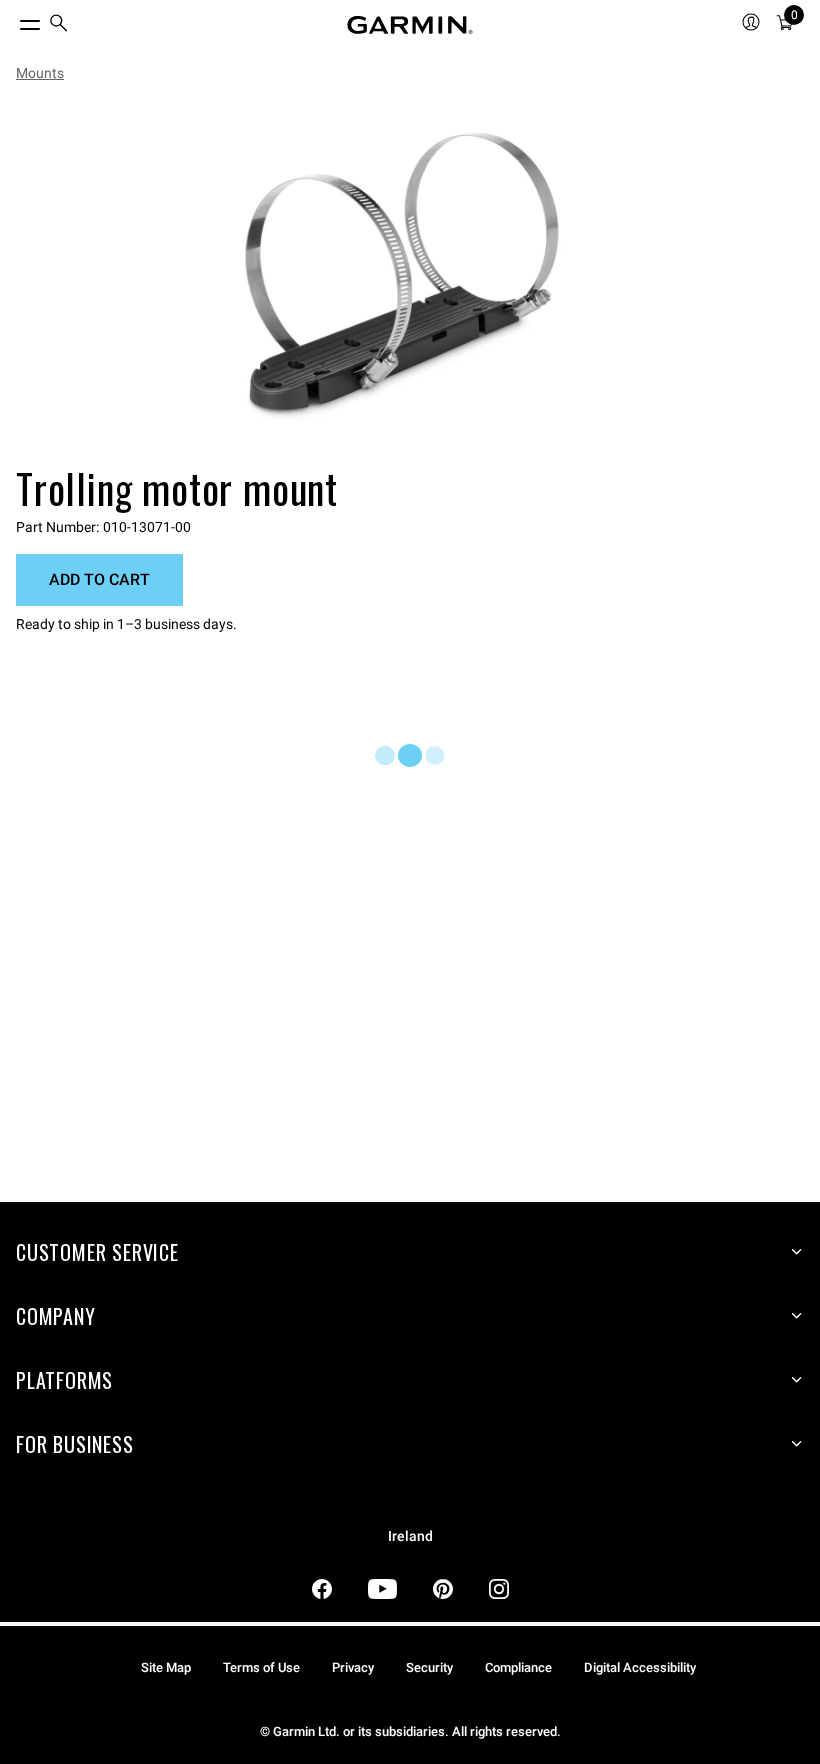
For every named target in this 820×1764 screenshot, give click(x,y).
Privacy (353, 1667)
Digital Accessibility (640, 1667)
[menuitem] (59, 25)
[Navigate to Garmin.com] (410, 25)
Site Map (166, 1667)
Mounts (40, 73)
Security (429, 1667)
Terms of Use (261, 1667)
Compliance (518, 1667)
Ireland (410, 1536)
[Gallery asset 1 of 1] (402, 277)
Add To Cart (99, 579)
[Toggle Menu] (12, 20)
